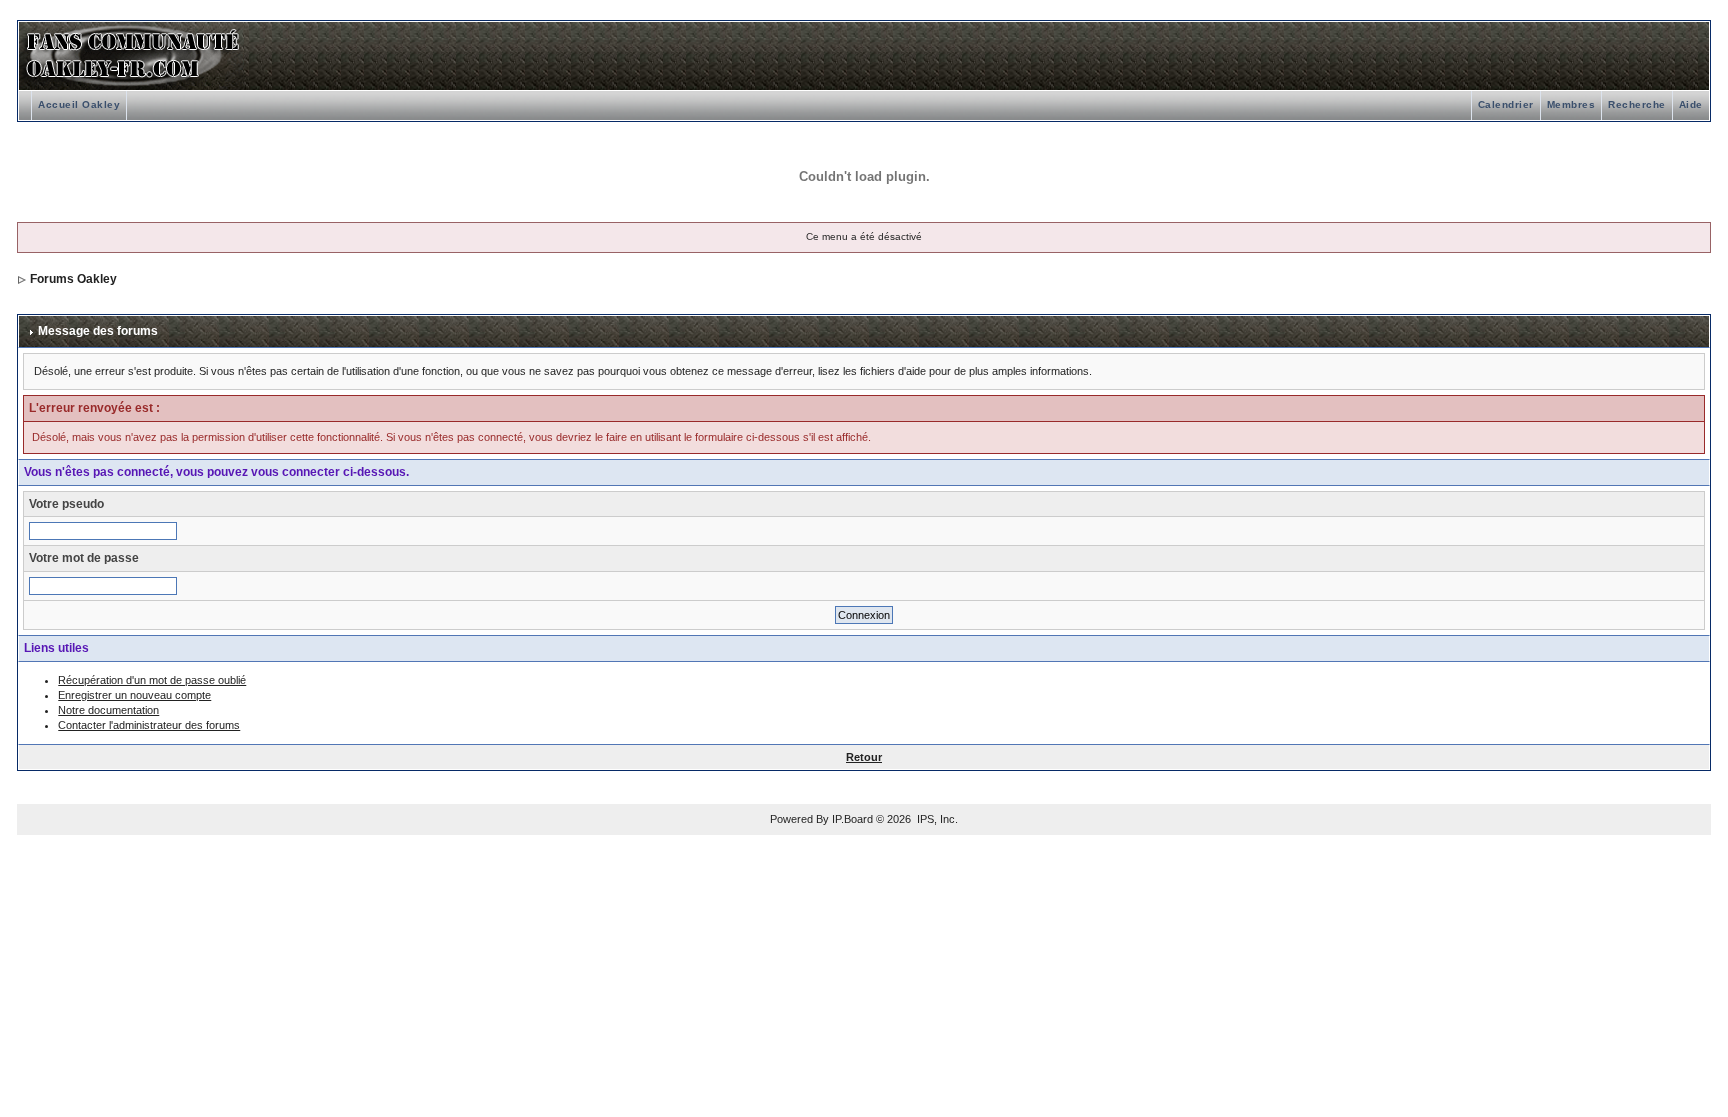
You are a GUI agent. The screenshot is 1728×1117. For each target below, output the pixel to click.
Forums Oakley (73, 279)
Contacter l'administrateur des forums (149, 725)
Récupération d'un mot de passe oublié (152, 680)
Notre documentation (108, 710)
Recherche (1637, 104)
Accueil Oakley (79, 104)
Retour (864, 757)
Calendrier (1506, 104)
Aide (1691, 104)
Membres (1571, 104)
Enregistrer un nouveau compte (134, 695)
